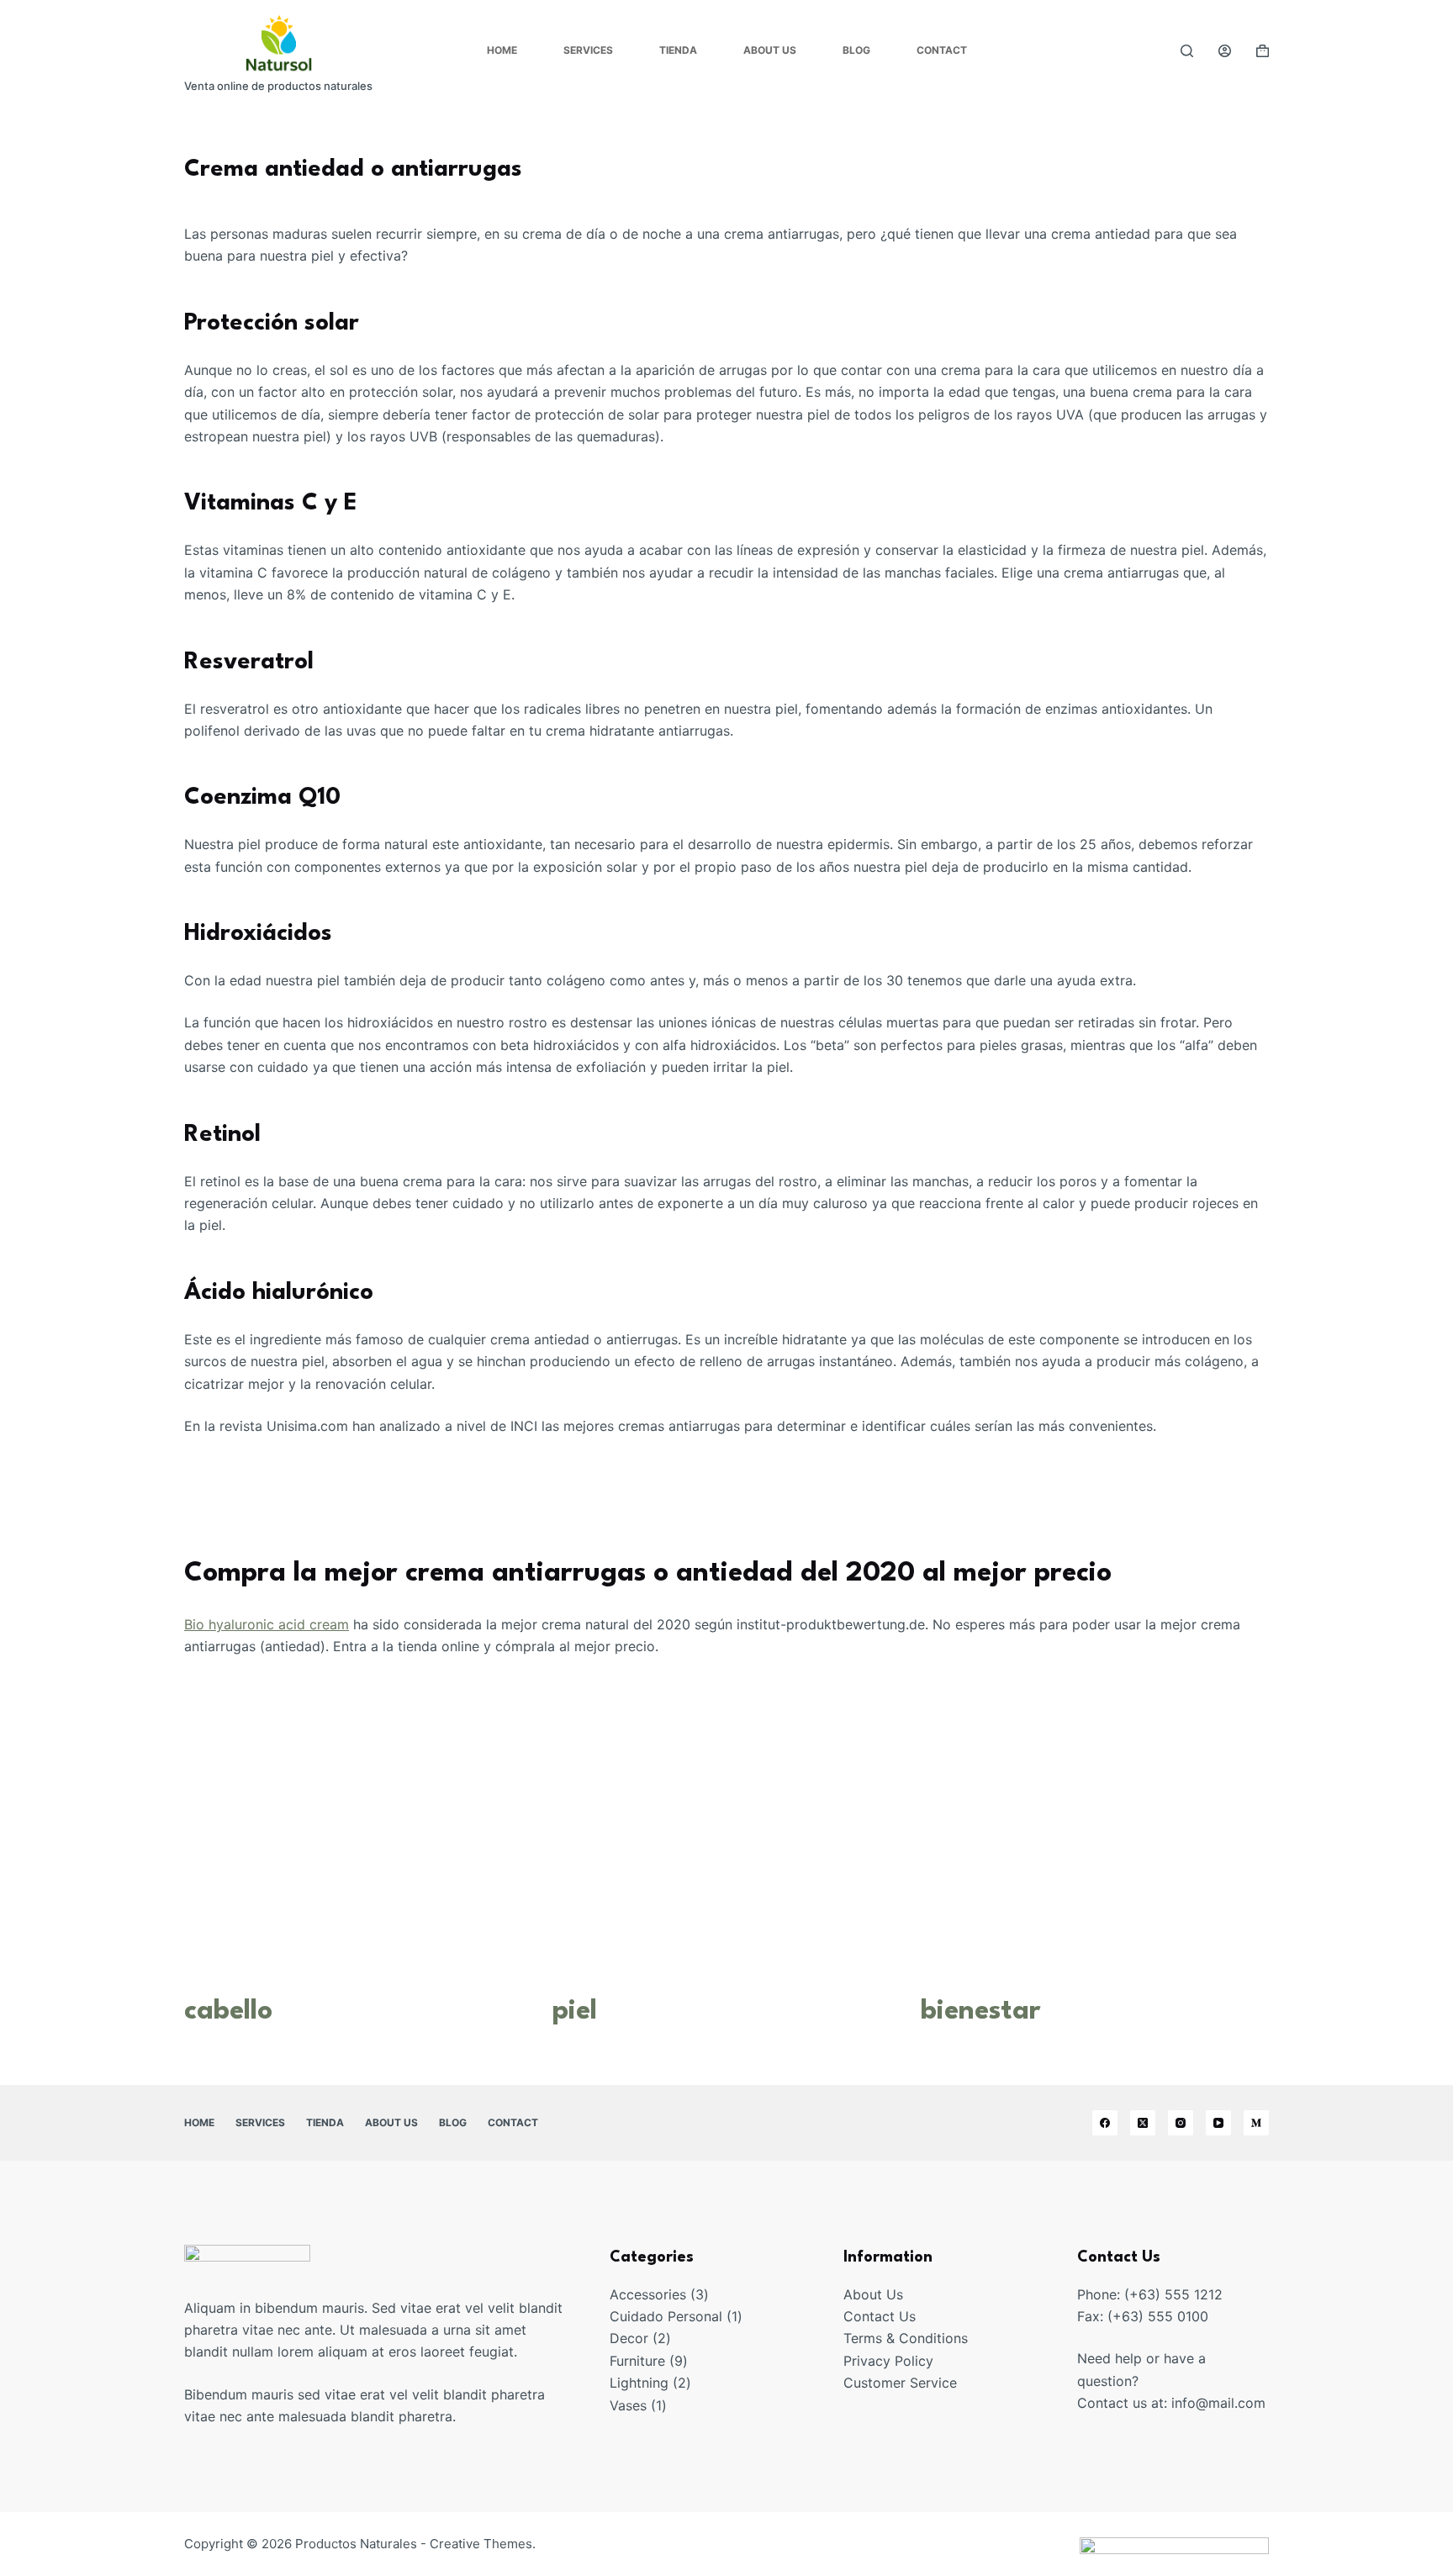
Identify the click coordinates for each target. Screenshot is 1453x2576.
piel (575, 2011)
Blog (856, 50)
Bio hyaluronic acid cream (267, 1624)
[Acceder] (1225, 51)
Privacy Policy (888, 2361)
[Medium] (1256, 2123)
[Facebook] (1105, 2123)
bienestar (981, 2011)
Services (588, 50)
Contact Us (880, 2316)
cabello (228, 2011)
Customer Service (900, 2383)
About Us (770, 50)
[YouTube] (1218, 2123)
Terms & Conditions (906, 2338)
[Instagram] (1181, 2123)
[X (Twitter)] (1143, 2123)
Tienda (678, 50)
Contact (942, 50)
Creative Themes (481, 2544)
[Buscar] (1187, 51)
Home (502, 50)
